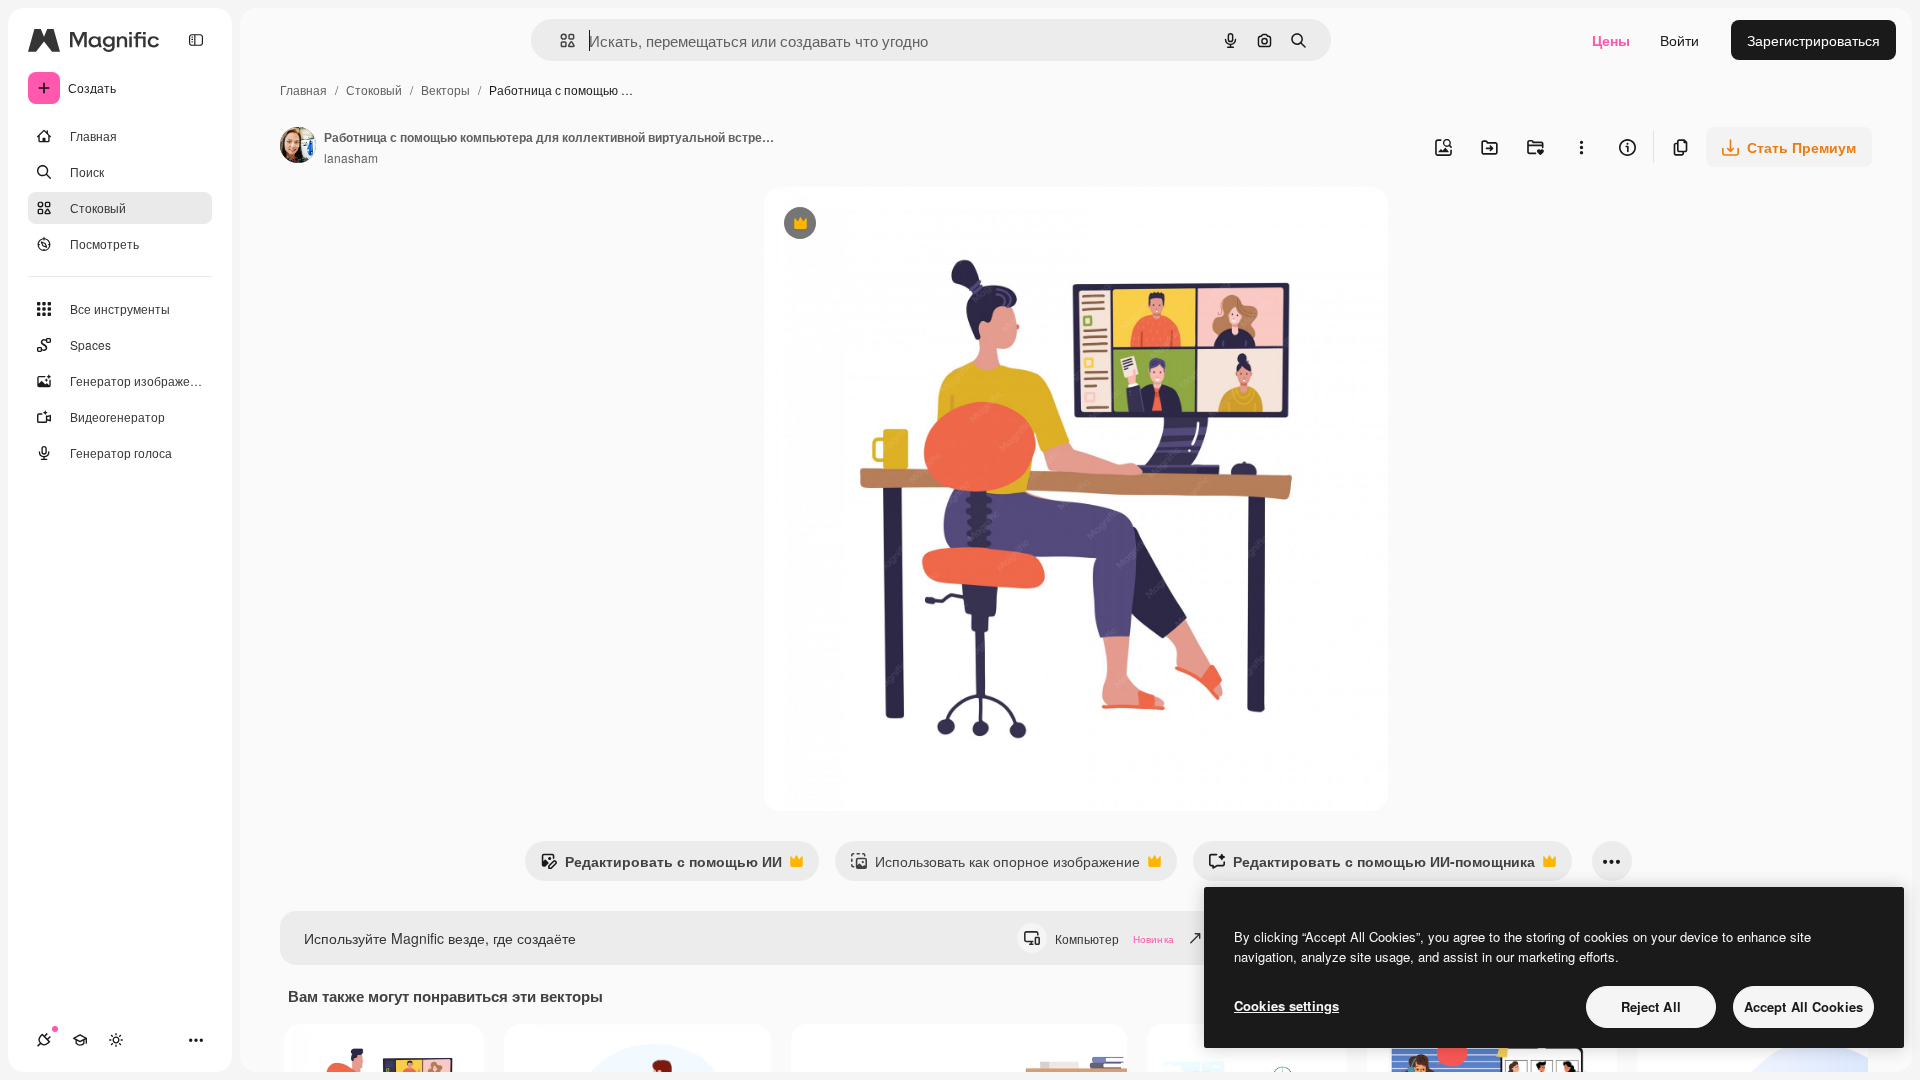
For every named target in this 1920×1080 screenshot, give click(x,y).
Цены (1611, 40)
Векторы (445, 89)
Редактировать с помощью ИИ (661, 866)
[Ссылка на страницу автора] (298, 147)
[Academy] (80, 1040)
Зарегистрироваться (1813, 40)
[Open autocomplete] (559, 40)
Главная (303, 89)
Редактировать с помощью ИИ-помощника (1371, 866)
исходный (898, 225)
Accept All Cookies (1803, 1006)
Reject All (1651, 1006)
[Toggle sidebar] (196, 40)
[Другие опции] (1581, 147)
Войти (1679, 40)
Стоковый (374, 89)
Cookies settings (1286, 1005)
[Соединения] (44, 1040)
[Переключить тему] (116, 1040)
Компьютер (1114, 938)
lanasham (351, 157)
